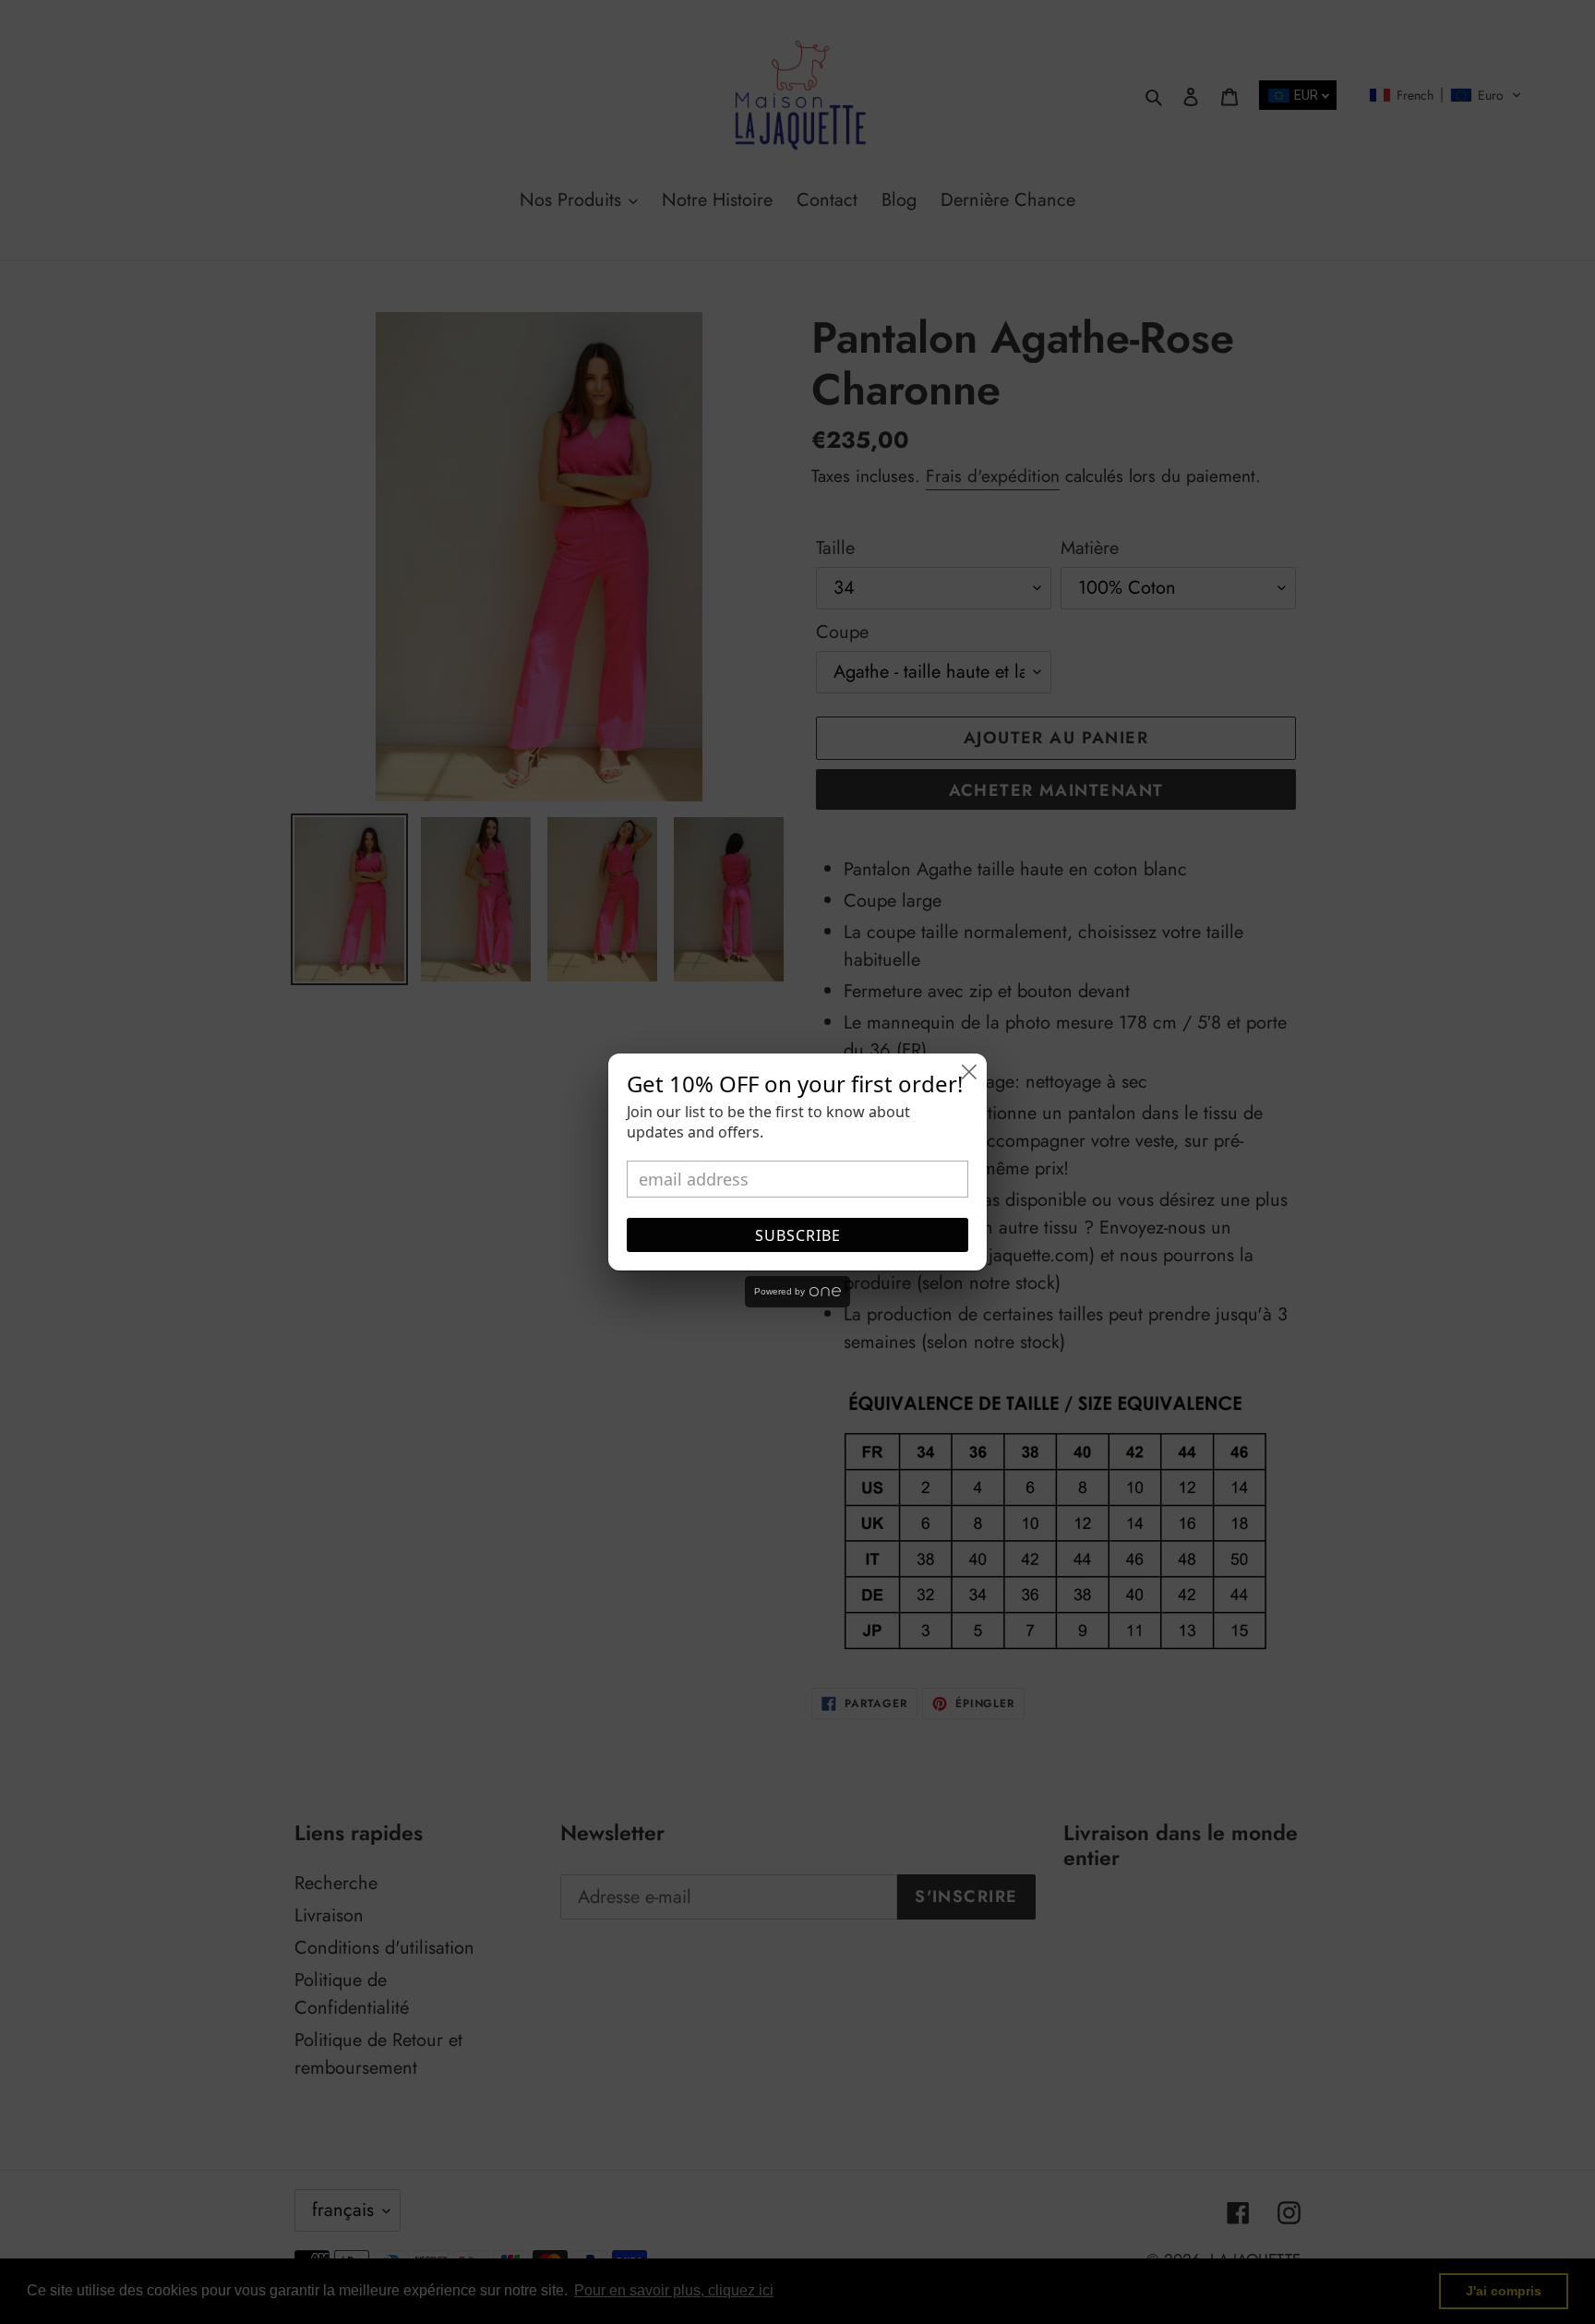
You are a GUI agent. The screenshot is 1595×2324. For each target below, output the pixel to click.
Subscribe (798, 1235)
